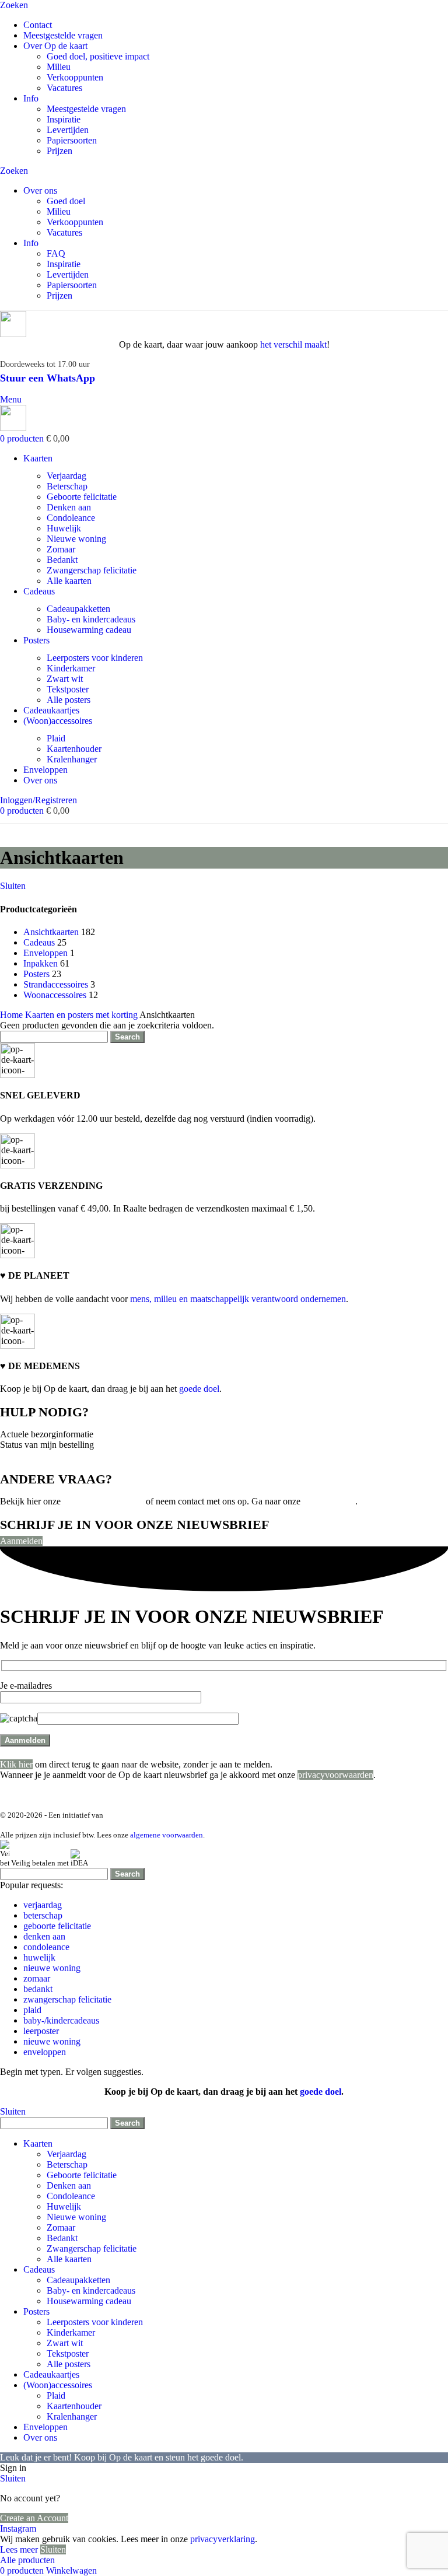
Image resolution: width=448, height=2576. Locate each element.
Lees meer (20, 2549)
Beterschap (67, 486)
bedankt (38, 1989)
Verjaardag (66, 476)
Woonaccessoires (55, 995)
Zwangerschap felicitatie (92, 570)
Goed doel (66, 201)
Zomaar (61, 549)
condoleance (46, 1947)
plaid (32, 2010)
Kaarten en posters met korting (82, 1015)
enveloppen (45, 2052)
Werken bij (322, 1795)
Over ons (202, 1795)
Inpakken (41, 963)
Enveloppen (45, 953)
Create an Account (34, 2518)
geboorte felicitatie (57, 1926)
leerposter (41, 2031)
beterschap (43, 1915)
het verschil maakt (293, 344)
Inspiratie (64, 119)
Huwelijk (64, 528)
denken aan (44, 1936)
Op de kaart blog (261, 1795)
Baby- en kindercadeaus (91, 619)
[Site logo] (13, 334)
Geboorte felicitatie (82, 497)
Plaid (56, 738)
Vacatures (64, 88)
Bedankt (62, 560)
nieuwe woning (52, 1968)
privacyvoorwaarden (335, 1775)
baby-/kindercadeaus (61, 2020)
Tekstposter (68, 689)
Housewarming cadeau (89, 630)
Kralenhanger (72, 759)
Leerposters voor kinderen (95, 658)
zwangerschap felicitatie (67, 1999)
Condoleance (71, 518)
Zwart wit (65, 679)
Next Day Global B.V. (139, 1815)
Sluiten (13, 886)
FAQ (56, 253)
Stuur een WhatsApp (48, 378)
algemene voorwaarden (167, 1835)
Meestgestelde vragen (86, 109)
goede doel (199, 1389)
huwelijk (39, 1957)
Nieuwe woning (76, 539)
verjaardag (43, 1905)
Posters (36, 974)
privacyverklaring (223, 2539)
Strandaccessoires (56, 984)
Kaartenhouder (74, 749)
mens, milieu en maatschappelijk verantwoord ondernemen (238, 1299)
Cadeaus (39, 942)
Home (13, 1015)
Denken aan (69, 507)
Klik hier (16, 1764)
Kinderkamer (71, 668)
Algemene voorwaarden (45, 1795)
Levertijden (68, 130)
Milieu (59, 67)
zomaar (37, 1978)
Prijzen (60, 151)
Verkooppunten (75, 77)
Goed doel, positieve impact (98, 56)
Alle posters (69, 700)
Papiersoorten (72, 140)
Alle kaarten (69, 581)
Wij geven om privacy (136, 1795)
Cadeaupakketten (78, 609)
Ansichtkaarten (51, 932)
